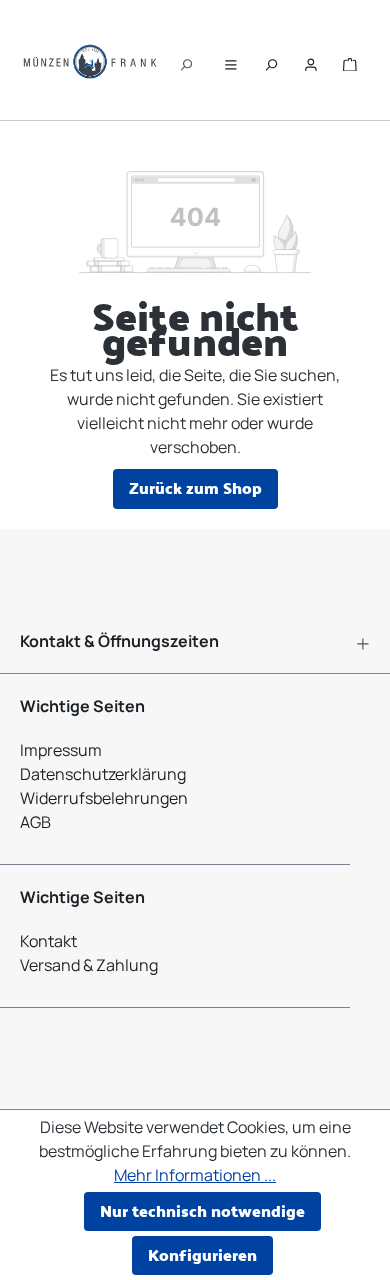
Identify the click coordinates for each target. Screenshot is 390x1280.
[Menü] (231, 59)
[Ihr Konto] (311, 59)
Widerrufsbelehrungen (104, 798)
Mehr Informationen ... (195, 1175)
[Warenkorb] (350, 59)
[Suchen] (186, 59)
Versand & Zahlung (89, 965)
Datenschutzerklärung (103, 774)
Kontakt (48, 941)
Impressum (61, 750)
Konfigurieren (202, 1254)
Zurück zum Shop (195, 487)
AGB (35, 822)
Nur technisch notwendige (202, 1210)
